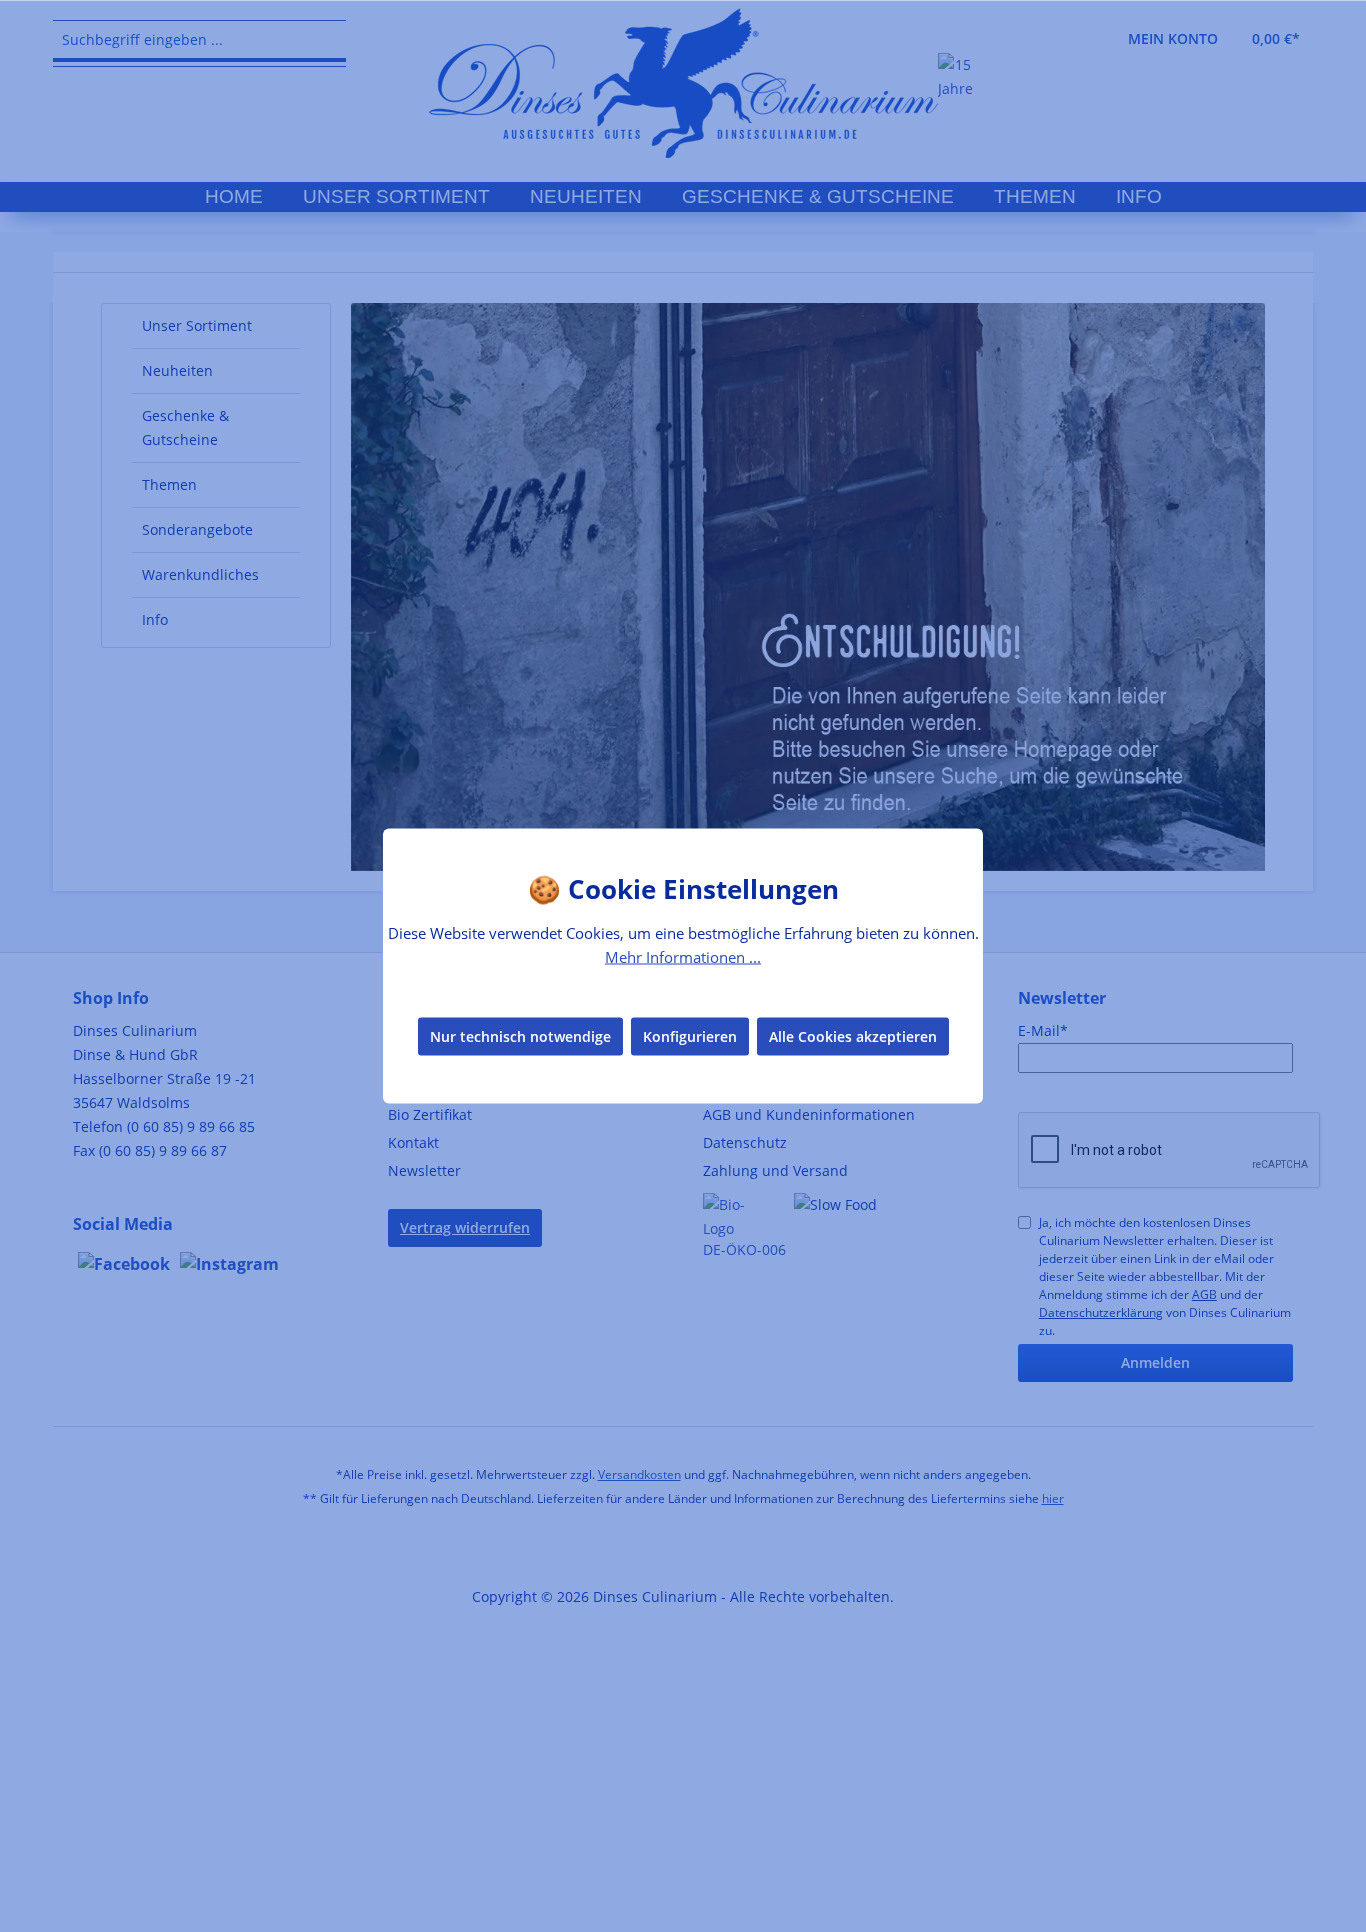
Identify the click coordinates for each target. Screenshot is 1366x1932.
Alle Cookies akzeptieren (853, 1035)
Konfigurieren (690, 1035)
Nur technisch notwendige (520, 1035)
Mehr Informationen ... (683, 957)
